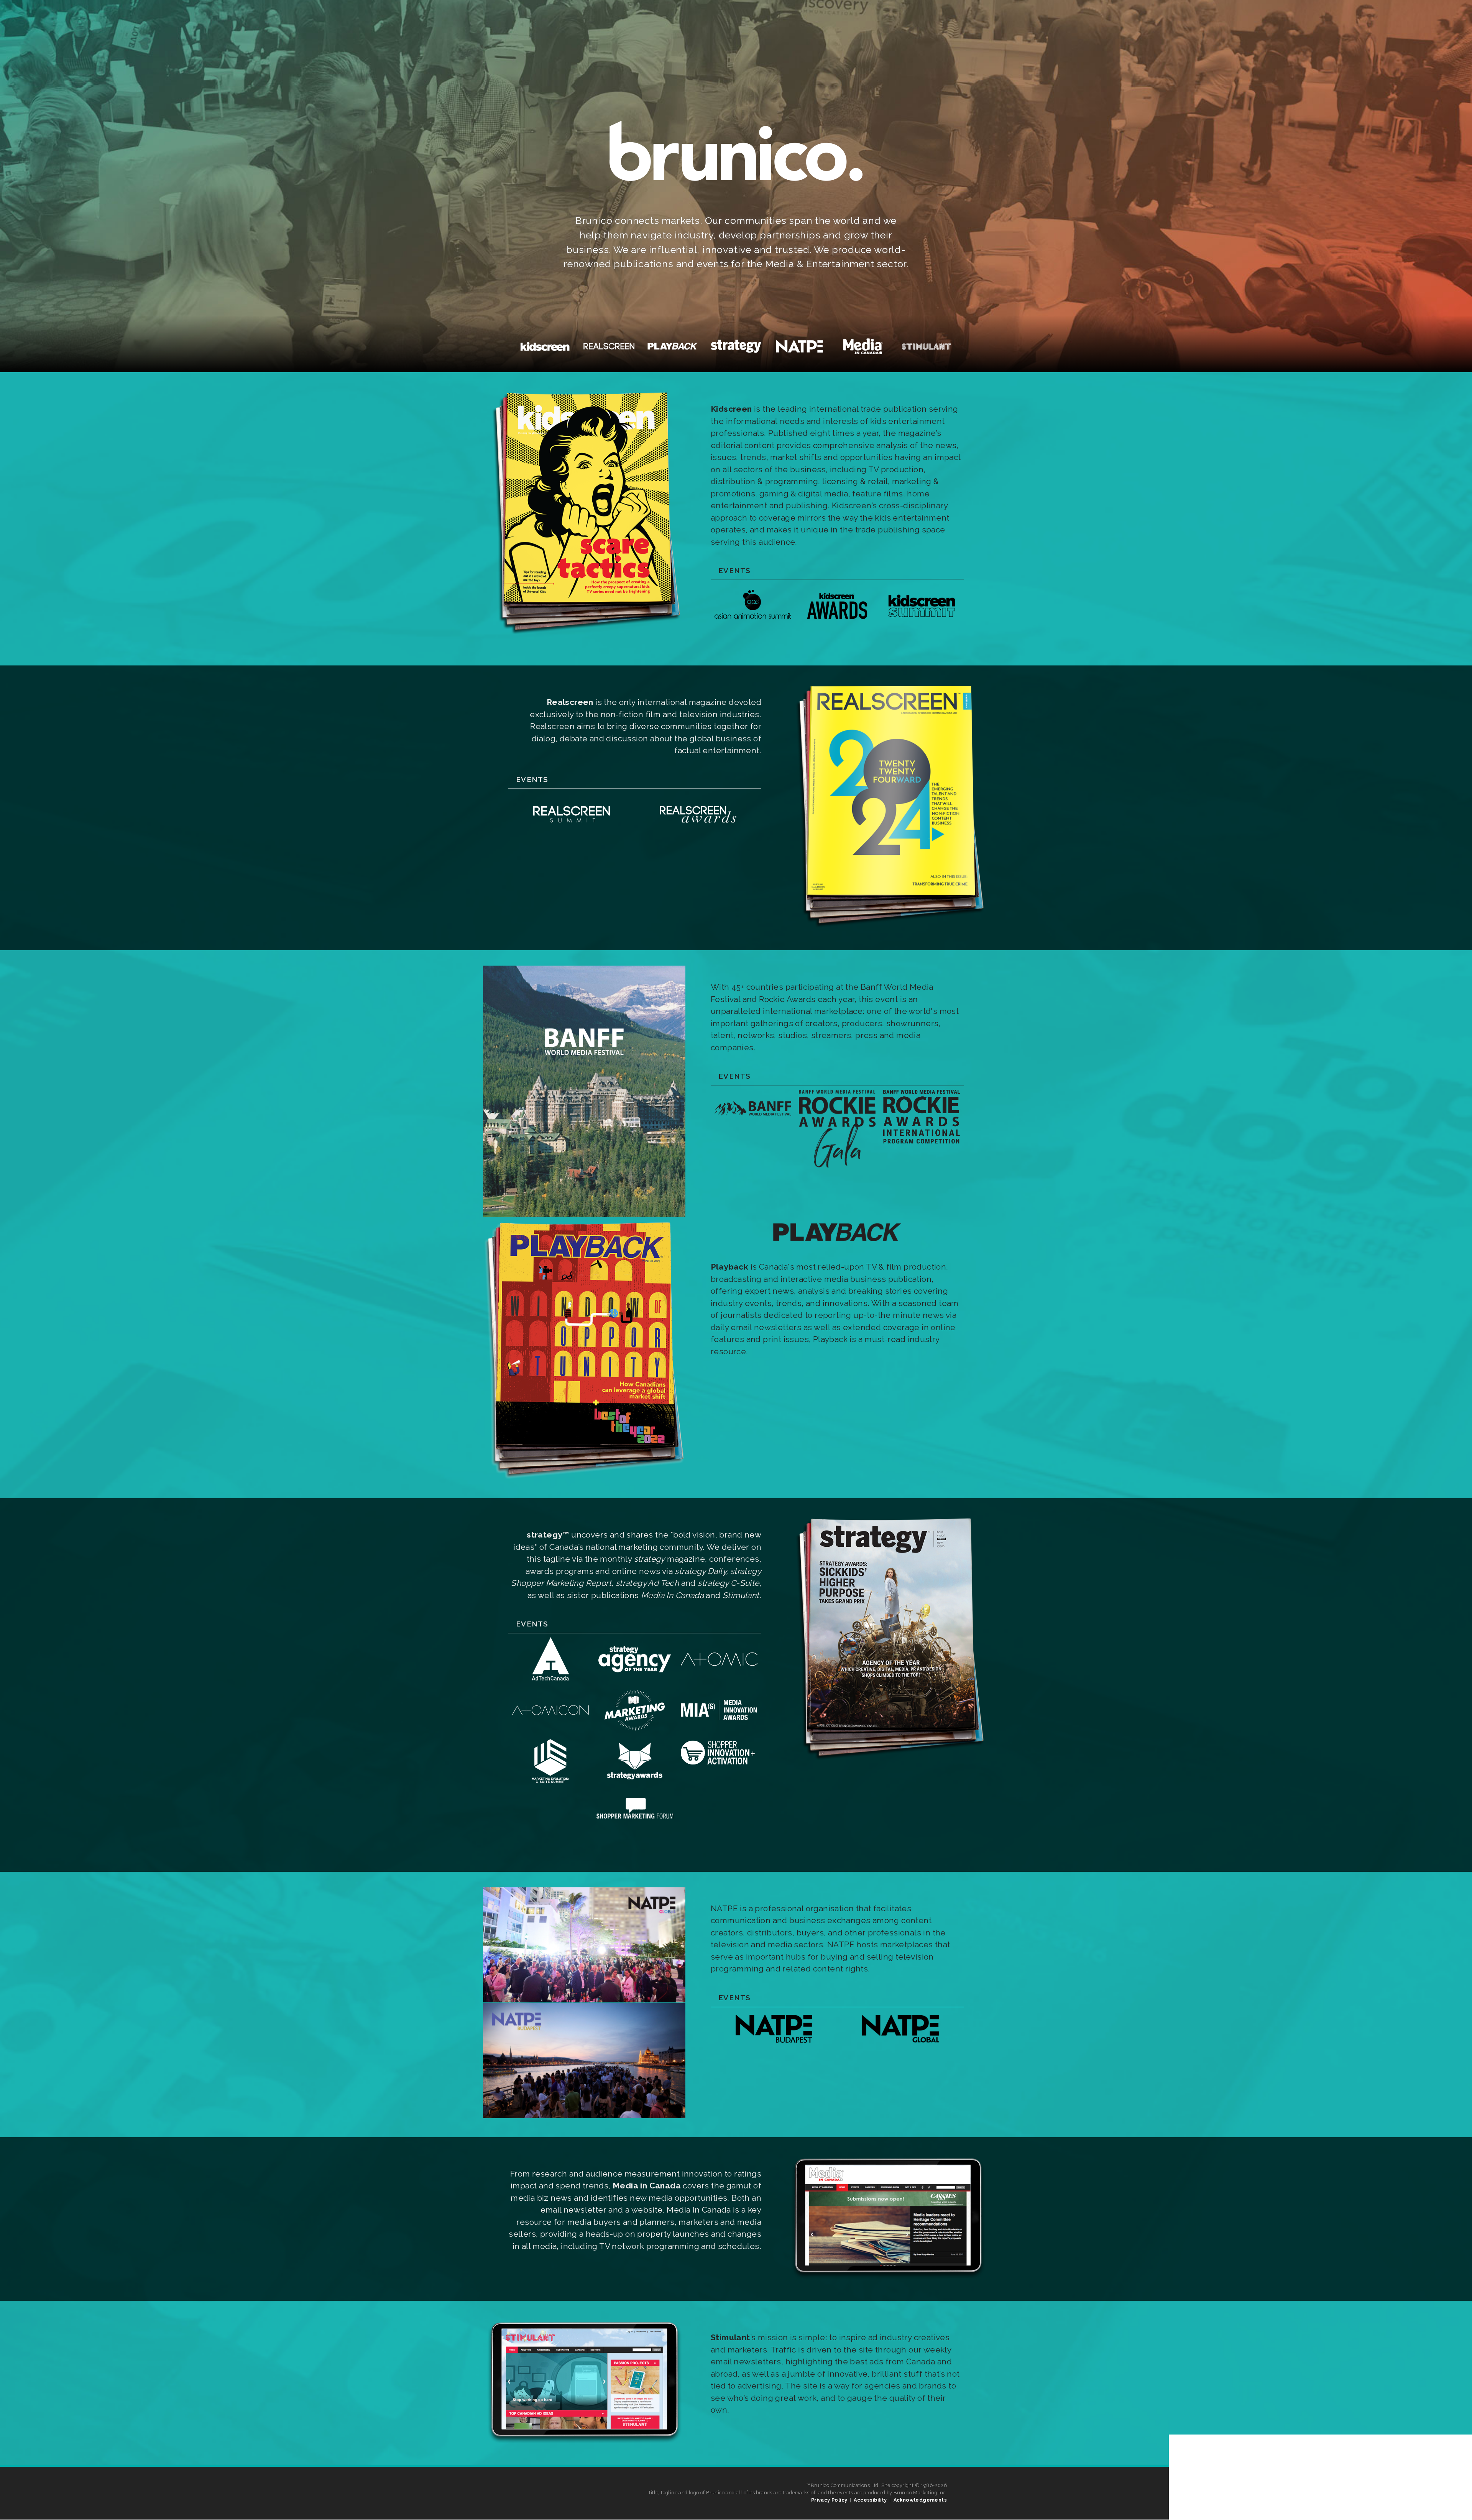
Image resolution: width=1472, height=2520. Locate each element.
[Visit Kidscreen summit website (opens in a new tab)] (922, 625)
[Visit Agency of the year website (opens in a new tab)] (550, 1678)
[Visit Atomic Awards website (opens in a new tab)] (719, 1678)
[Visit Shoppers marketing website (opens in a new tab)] (635, 1831)
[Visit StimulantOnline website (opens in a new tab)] (584, 2444)
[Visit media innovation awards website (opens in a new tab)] (719, 1729)
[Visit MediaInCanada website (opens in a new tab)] (888, 2279)
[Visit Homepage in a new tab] (837, 1251)
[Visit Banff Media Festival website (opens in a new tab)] (584, 1214)
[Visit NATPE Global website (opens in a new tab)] (900, 2040)
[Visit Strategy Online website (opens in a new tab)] (888, 1762)
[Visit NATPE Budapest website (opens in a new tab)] (774, 2040)
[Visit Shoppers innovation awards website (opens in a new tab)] (719, 1764)
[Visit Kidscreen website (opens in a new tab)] (584, 636)
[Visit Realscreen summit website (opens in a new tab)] (572, 834)
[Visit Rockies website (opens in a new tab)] (837, 1165)
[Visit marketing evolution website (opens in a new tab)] (550, 1780)
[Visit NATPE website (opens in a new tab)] (584, 2115)
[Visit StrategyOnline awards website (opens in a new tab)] (635, 1780)
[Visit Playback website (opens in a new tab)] (584, 1477)
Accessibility (870, 2500)
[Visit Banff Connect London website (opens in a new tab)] (922, 1141)
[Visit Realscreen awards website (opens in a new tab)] (698, 834)
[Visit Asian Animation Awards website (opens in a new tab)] (753, 625)
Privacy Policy (829, 2500)
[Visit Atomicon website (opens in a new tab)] (550, 1729)
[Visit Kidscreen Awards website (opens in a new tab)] (837, 625)
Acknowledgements (920, 2500)
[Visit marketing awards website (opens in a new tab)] (635, 1729)
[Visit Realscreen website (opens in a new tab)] (888, 929)
